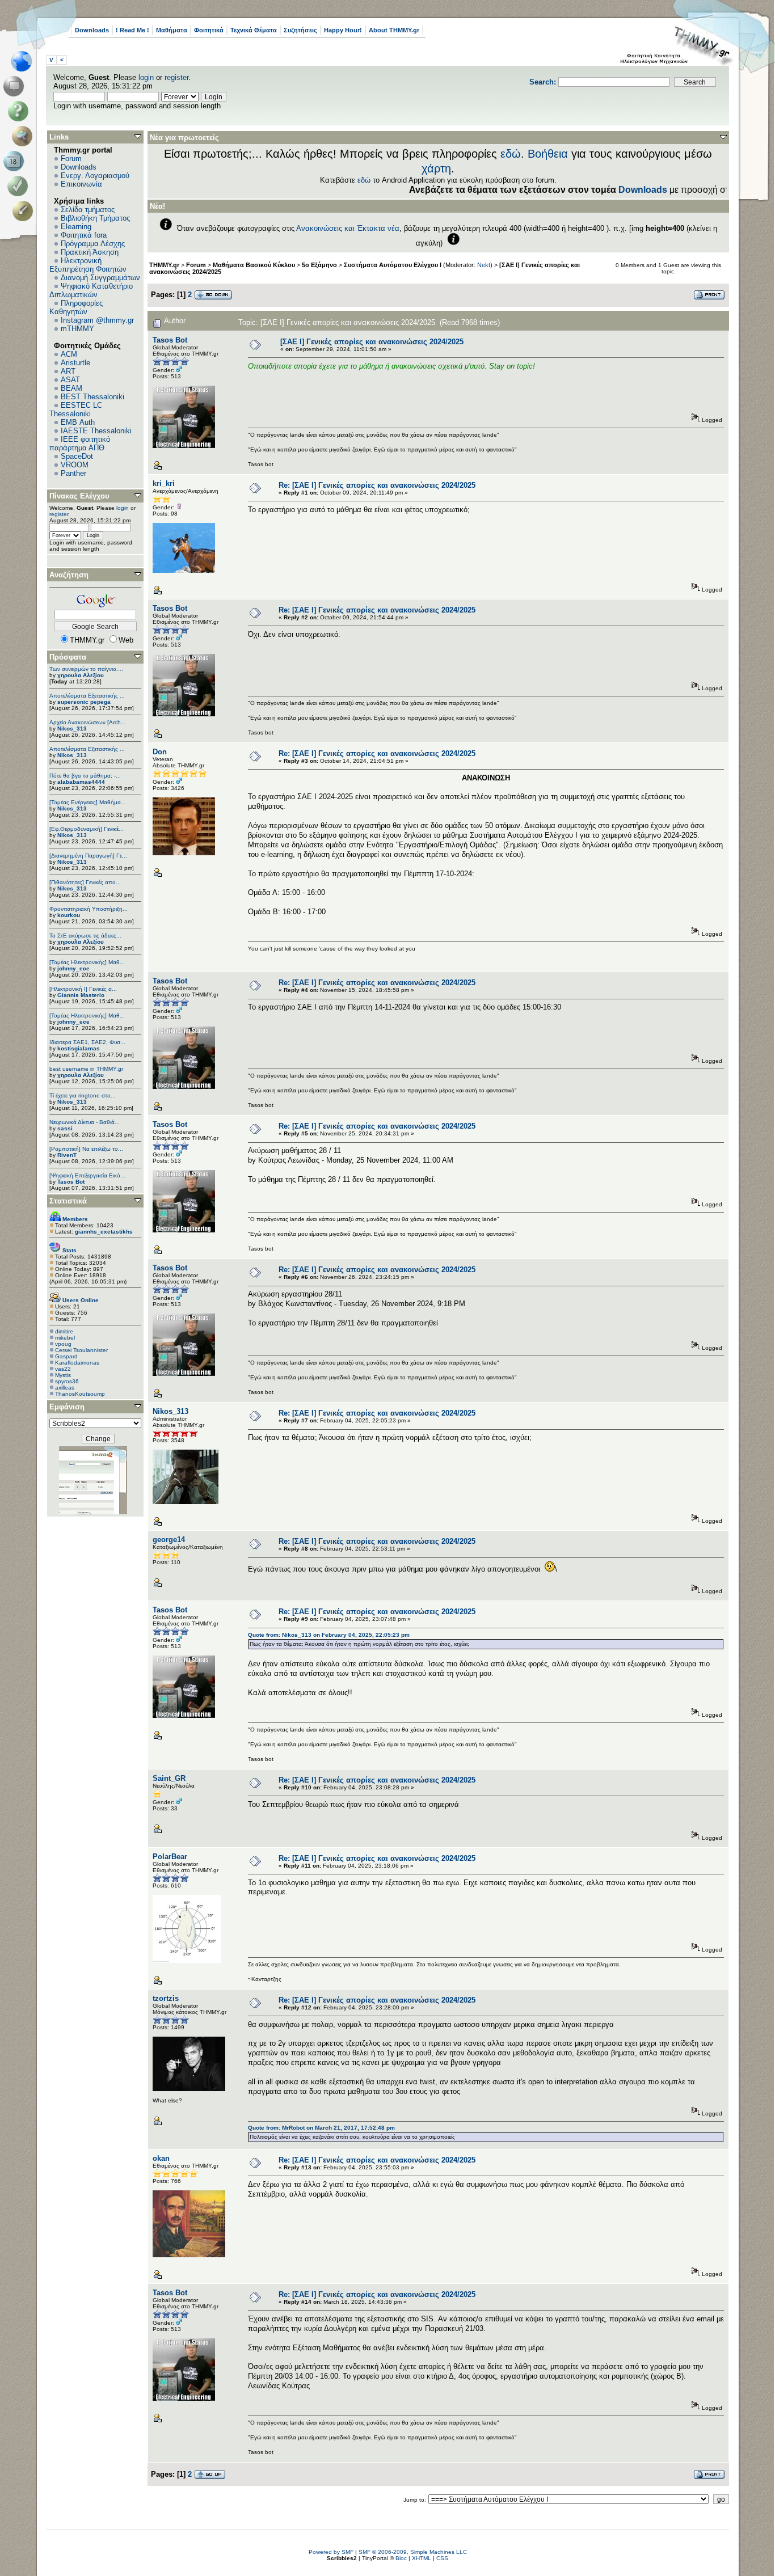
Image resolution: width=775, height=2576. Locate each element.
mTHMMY (77, 329)
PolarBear (170, 1857)
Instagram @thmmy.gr (97, 320)
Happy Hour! (343, 30)
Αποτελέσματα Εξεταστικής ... (87, 696)
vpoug (63, 1344)
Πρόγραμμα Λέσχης (93, 244)
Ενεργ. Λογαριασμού (95, 176)
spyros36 (67, 1381)
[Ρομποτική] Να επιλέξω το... (86, 1149)
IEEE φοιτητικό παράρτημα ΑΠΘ (80, 444)
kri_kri (164, 483)
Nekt (484, 265)
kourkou (69, 915)
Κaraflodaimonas (77, 1363)
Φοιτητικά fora (84, 235)
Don (160, 752)
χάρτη (436, 168)
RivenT (67, 1155)
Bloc (401, 2558)
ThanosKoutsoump (80, 1394)
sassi (65, 1128)
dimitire (64, 1331)
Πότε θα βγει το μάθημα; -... (85, 776)
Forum (71, 159)
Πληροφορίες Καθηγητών (76, 307)
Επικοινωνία (81, 184)
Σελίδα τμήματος (88, 210)
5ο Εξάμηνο (319, 265)
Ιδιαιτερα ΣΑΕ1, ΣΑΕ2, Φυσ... (87, 1042)
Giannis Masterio (81, 995)
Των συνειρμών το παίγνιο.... (86, 669)
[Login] (20, 186)
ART (68, 371)
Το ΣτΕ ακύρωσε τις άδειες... (85, 936)
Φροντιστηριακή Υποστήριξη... (89, 909)
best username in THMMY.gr (86, 1069)
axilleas (65, 1388)
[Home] (25, 61)
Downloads (92, 30)
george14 (169, 1540)
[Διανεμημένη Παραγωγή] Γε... (88, 856)
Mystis (63, 1375)
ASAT (70, 380)
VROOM (75, 465)
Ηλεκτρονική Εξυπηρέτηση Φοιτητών (88, 265)
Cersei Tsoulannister (81, 1350)
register (176, 77)
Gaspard (66, 1356)
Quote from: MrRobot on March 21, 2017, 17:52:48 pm (321, 2128)
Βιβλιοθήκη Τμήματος (95, 218)
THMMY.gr (164, 265)
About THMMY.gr (394, 30)
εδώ (511, 154)
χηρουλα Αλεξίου (81, 675)
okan (161, 2158)
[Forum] (16, 86)
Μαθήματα (172, 30)
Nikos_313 (72, 729)
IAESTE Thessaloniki (96, 431)
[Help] (20, 111)
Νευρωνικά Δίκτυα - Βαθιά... (85, 1122)
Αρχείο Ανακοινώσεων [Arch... (88, 722)
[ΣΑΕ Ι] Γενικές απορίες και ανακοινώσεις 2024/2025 (372, 342)
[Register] (25, 211)
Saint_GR (169, 1778)
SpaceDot (77, 456)
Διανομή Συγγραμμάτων (100, 278)
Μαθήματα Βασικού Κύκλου (254, 265)
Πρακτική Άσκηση (90, 252)
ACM (69, 354)
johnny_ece (73, 968)
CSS (442, 2558)
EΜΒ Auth (78, 422)
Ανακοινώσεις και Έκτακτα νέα (348, 228)
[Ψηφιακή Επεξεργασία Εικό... (87, 1175)
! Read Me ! (132, 30)
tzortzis (166, 1998)
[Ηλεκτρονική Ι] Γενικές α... (83, 989)
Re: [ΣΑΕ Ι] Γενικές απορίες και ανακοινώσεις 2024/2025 (377, 485)
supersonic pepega (84, 702)
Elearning (76, 227)
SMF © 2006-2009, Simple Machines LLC (413, 2552)
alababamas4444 (81, 782)
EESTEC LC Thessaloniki (76, 409)
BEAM (71, 388)
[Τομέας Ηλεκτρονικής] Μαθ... (87, 962)
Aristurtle (75, 363)
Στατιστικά (68, 1201)
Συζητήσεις (300, 30)
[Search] (25, 136)
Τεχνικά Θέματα (254, 30)
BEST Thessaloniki (92, 397)
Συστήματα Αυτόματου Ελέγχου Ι (393, 265)
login (146, 77)
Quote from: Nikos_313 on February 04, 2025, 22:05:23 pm (329, 1635)
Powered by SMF (331, 2552)
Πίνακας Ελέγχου (79, 496)
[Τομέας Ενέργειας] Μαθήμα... (88, 802)
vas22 (63, 1369)
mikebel (65, 1338)
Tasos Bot (71, 1182)
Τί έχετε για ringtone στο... (83, 1095)
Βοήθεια (548, 154)
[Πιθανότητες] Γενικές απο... (85, 882)
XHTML (422, 2558)
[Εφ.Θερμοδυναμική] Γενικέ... (87, 829)
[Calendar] (16, 161)
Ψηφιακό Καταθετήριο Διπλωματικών (91, 290)
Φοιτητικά (209, 30)
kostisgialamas (79, 1048)
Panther (73, 473)
